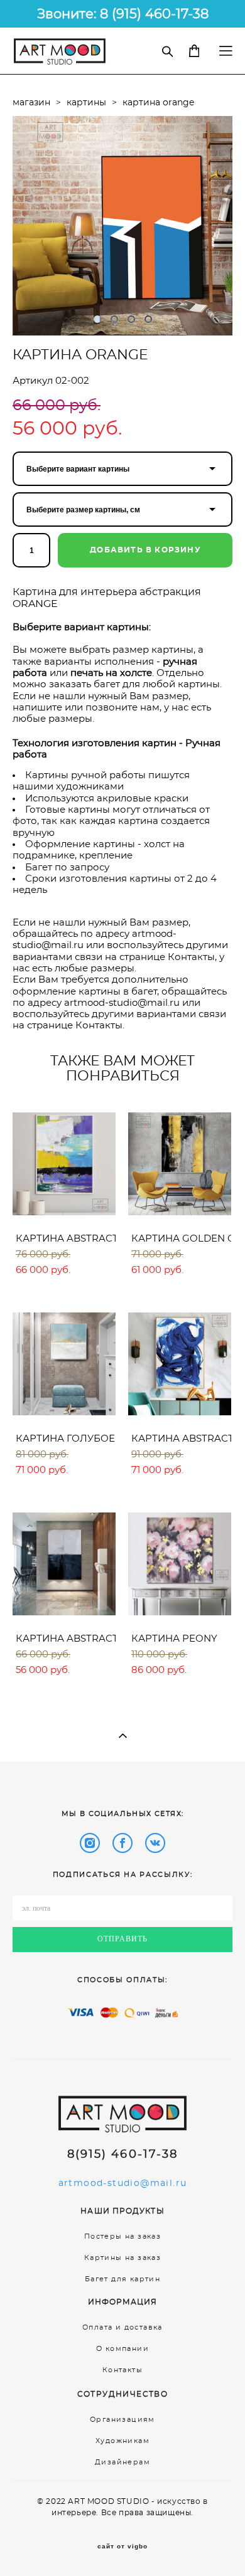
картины (86, 103)
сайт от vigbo (122, 2547)
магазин (31, 103)
